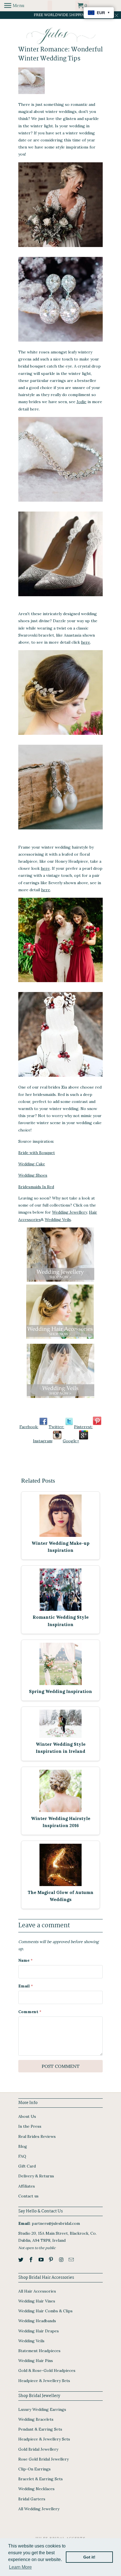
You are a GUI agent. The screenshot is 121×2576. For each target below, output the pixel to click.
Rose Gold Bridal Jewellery (43, 2459)
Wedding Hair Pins (36, 2361)
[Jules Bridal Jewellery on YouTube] (42, 2260)
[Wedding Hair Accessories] (60, 1340)
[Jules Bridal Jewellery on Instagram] (57, 1441)
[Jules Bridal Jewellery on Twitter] (69, 1427)
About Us (27, 2116)
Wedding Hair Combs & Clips (45, 2311)
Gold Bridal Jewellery (38, 2449)
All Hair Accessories (37, 2291)
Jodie (81, 402)
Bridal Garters (32, 2499)
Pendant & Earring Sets (40, 2429)
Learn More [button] (20, 2567)
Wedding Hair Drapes (39, 2331)
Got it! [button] (89, 2557)
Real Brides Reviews (37, 2136)
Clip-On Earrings (34, 2469)
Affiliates (27, 2186)
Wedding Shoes (33, 1175)
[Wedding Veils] (60, 1399)
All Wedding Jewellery (39, 2509)
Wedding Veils (58, 1220)
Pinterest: (83, 1427)
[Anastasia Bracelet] (60, 503)
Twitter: (56, 1427)
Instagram (42, 1441)
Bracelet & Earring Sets (41, 2479)
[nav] (14, 6)
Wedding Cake (32, 1164)
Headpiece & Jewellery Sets (44, 2381)
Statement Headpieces (39, 2351)
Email (26, 1986)
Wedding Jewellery (70, 1212)
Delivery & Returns (36, 2176)
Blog (23, 2146)
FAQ (22, 2156)
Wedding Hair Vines (37, 2301)
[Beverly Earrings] (60, 831)
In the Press (30, 2126)
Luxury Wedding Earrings (42, 2409)
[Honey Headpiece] (60, 736)
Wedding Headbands (37, 2321)
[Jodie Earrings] (60, 343)
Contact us (28, 2196)
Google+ (71, 1441)
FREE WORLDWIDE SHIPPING (61, 15)
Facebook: (29, 1427)
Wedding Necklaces (36, 2489)
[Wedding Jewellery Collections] (60, 1283)
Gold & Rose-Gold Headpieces (47, 2370)
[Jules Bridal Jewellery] (61, 36)
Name (25, 1960)
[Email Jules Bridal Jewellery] (72, 2260)
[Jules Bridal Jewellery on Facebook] (43, 1427)
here (86, 642)
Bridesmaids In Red (36, 1187)
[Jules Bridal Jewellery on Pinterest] (97, 1427)
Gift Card (27, 2166)
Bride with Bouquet (37, 1153)
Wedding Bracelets (36, 2419)
